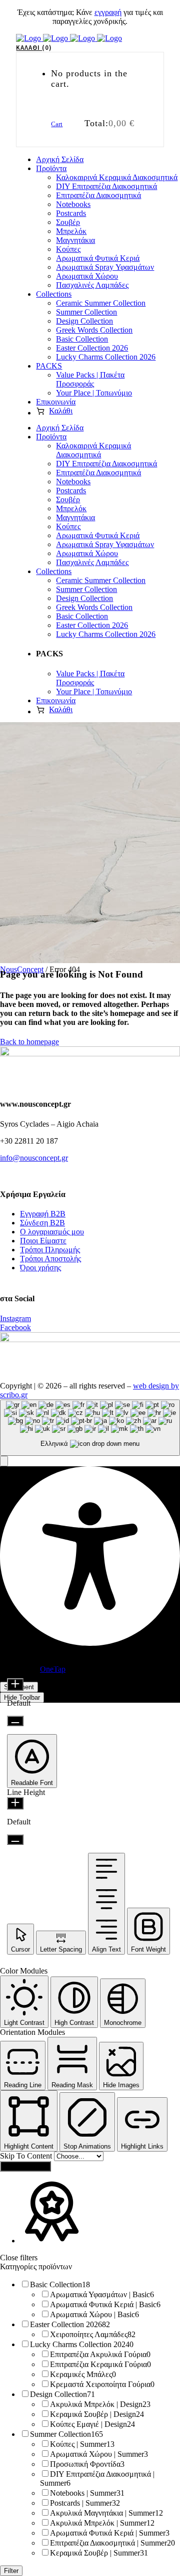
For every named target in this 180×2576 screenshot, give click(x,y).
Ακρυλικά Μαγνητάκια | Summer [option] (106, 2513)
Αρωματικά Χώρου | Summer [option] (99, 2454)
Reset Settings (25, 2166)
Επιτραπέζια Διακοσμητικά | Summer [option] (112, 2543)
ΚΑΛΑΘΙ (32, 48)
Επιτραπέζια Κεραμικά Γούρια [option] (100, 2364)
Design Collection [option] (62, 2394)
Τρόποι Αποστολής (50, 1259)
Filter (11, 2571)
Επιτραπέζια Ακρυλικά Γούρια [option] (100, 2354)
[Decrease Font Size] (15, 1721)
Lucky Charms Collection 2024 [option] (82, 2344)
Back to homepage (29, 1042)
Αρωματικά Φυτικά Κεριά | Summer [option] (110, 2533)
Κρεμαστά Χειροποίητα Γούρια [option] (102, 2384)
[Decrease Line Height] (15, 1840)
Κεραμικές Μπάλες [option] (83, 2374)
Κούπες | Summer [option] (82, 2444)
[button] (4, 1461)
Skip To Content (27, 2156)
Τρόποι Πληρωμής (50, 1250)
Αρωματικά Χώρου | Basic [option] (94, 2314)
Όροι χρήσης (40, 1268)
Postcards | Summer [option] (85, 2503)
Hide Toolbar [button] (22, 1697)
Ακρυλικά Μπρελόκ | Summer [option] (102, 2523)
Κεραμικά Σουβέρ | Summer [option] (99, 2553)
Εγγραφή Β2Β (43, 1214)
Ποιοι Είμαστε (43, 1241)
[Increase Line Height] (15, 1803)
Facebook (15, 1327)
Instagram (15, 1318)
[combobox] (90, 1428)
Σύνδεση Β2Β (42, 1223)
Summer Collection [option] (66, 2434)
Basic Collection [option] (60, 2284)
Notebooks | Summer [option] (87, 2493)
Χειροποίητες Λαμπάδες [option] (93, 2334)
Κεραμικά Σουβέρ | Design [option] (97, 2414)
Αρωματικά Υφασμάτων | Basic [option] (102, 2294)
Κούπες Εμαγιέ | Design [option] (92, 2424)
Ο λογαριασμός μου (52, 1232)
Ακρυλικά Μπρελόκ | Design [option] (100, 2404)
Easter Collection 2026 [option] (70, 2324)
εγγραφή (108, 12)
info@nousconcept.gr (34, 1158)
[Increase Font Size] (15, 1684)
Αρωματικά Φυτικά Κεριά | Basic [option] (105, 2304)
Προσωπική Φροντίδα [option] (87, 2464)
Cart (57, 124)
